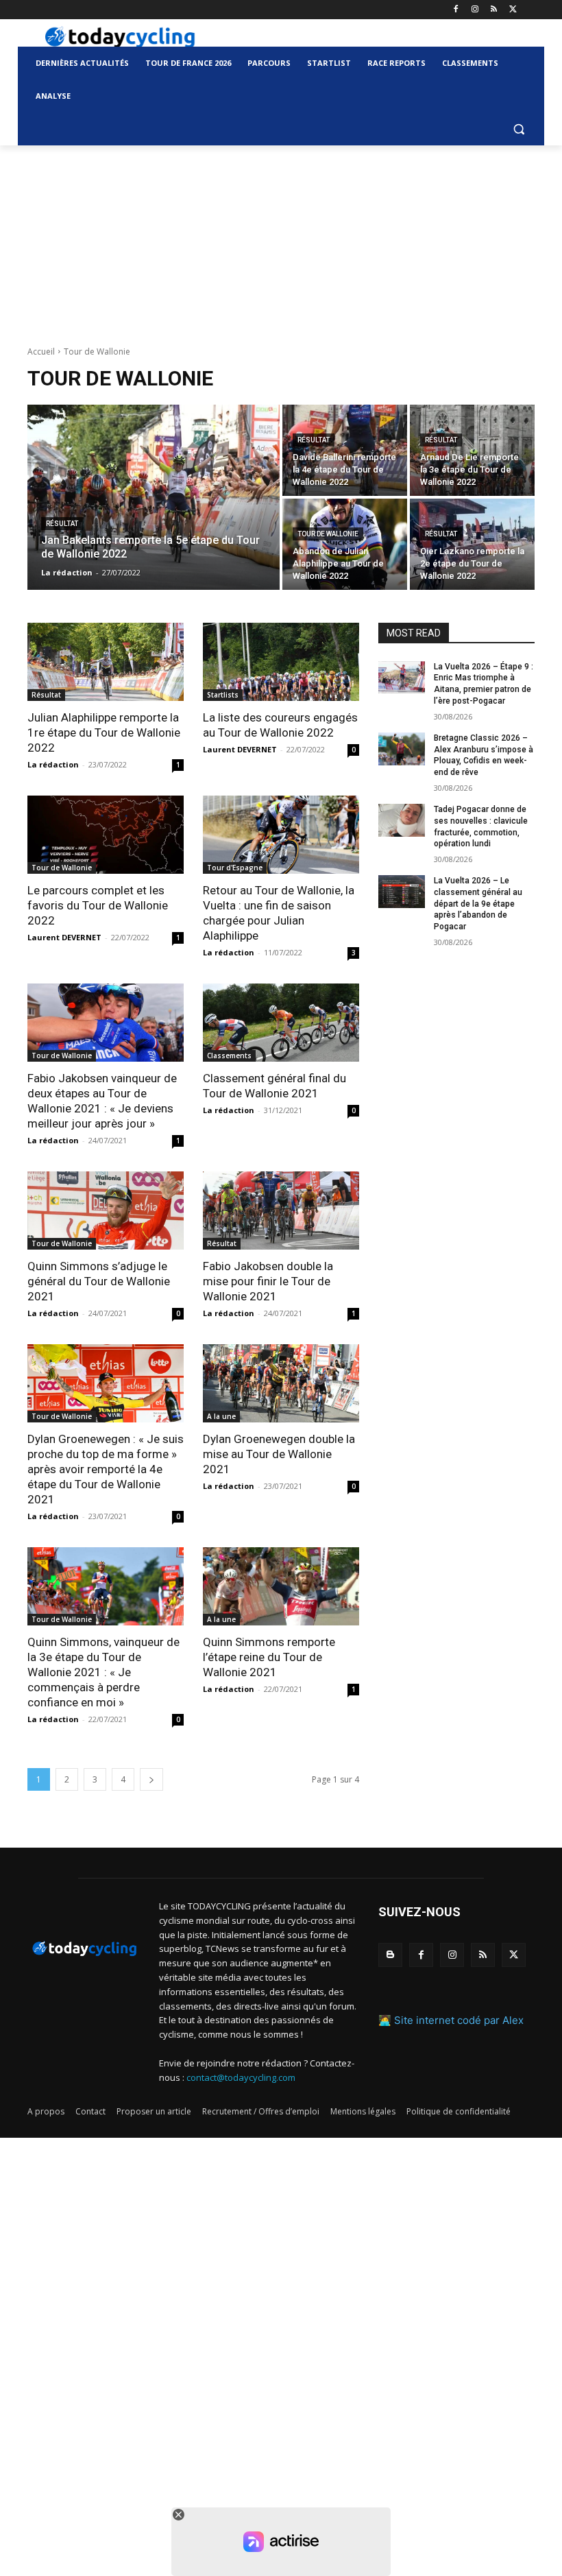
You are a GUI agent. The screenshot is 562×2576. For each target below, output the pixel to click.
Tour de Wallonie (328, 534)
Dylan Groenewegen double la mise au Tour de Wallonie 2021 (279, 1454)
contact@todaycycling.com (241, 2077)
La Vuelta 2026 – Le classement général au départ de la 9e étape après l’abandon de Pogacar (478, 904)
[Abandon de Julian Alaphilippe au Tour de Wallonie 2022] (345, 544)
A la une (221, 1416)
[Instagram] (475, 10)
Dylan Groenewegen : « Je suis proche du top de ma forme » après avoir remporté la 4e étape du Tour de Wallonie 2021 (106, 1469)
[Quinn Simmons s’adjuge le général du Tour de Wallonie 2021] (106, 1211)
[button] (518, 129)
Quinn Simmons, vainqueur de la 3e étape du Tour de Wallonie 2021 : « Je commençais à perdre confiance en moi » (103, 1672)
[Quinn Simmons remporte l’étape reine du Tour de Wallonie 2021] (281, 1586)
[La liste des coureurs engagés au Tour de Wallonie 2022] (281, 662)
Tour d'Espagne (235, 868)
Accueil (41, 351)
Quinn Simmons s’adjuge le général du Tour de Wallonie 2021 (99, 1281)
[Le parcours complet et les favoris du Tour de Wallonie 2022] (106, 835)
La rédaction (53, 764)
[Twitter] (513, 10)
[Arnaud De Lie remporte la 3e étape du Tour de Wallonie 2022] (472, 450)
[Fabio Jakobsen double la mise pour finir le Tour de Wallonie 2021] (281, 1211)
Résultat (62, 524)
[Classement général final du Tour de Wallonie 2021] (281, 1023)
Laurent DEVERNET (240, 749)
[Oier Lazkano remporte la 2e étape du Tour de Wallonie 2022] (472, 544)
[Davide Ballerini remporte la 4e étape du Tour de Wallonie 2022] (345, 450)
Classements (229, 1056)
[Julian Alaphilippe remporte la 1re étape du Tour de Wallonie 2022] (106, 662)
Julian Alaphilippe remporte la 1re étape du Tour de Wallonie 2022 (104, 732)
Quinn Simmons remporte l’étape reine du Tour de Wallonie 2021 (269, 1657)
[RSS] (494, 10)
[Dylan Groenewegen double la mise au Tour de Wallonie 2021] (281, 1383)
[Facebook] (456, 10)
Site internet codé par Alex (459, 2020)
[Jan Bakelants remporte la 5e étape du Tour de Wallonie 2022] (154, 497)
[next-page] (151, 1779)
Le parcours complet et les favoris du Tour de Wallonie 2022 (98, 905)
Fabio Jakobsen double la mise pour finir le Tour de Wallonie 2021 (268, 1281)
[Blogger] (390, 1955)
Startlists (223, 695)
